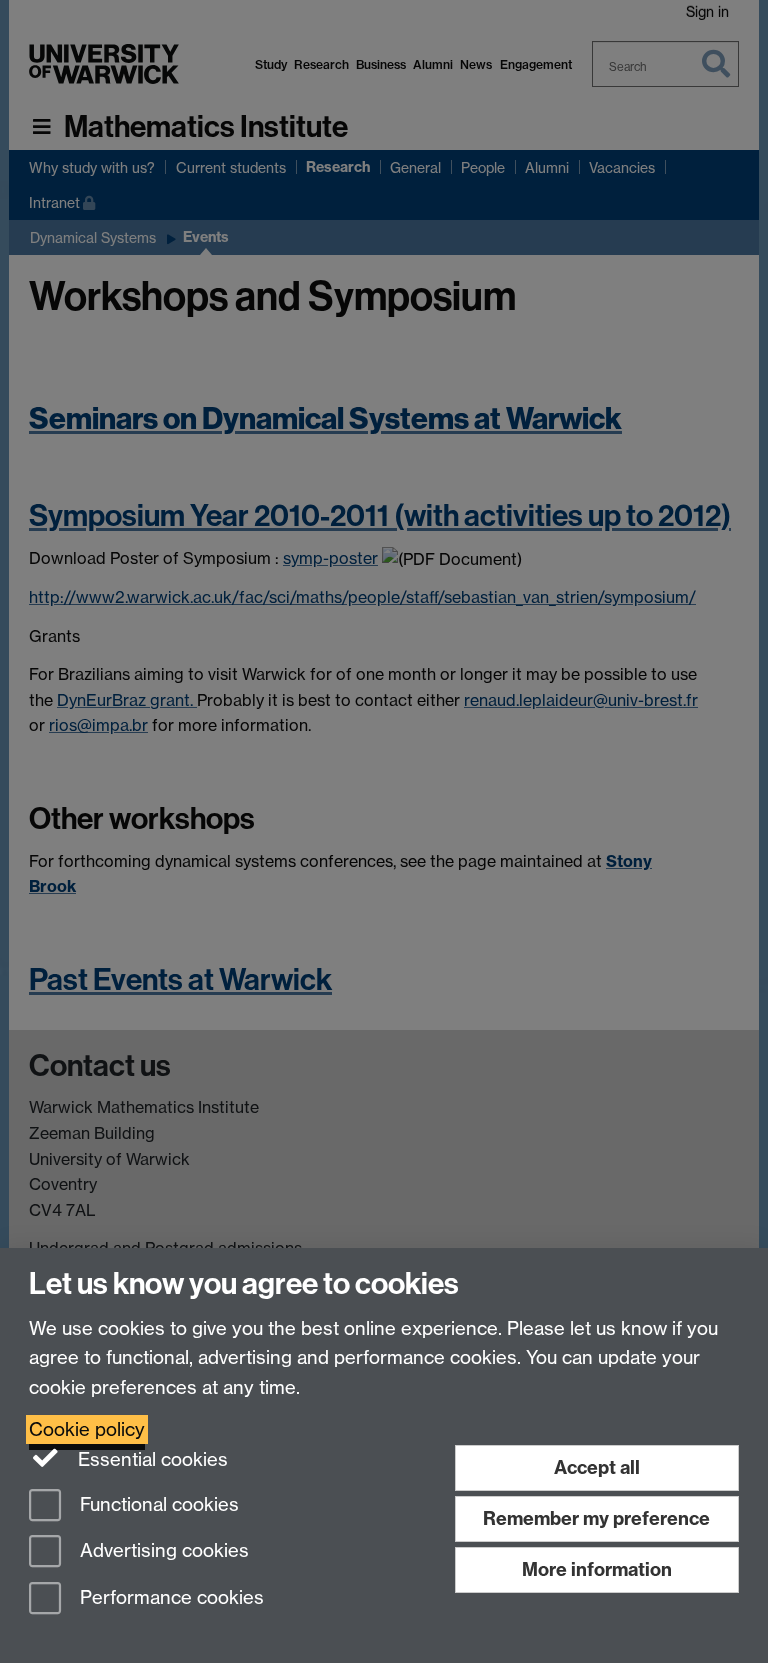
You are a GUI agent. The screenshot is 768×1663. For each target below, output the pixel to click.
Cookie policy (87, 1429)
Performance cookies (169, 1598)
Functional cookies (157, 1504)
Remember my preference (596, 1518)
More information (597, 1569)
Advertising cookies (162, 1551)
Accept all (597, 1467)
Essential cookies (150, 1459)
